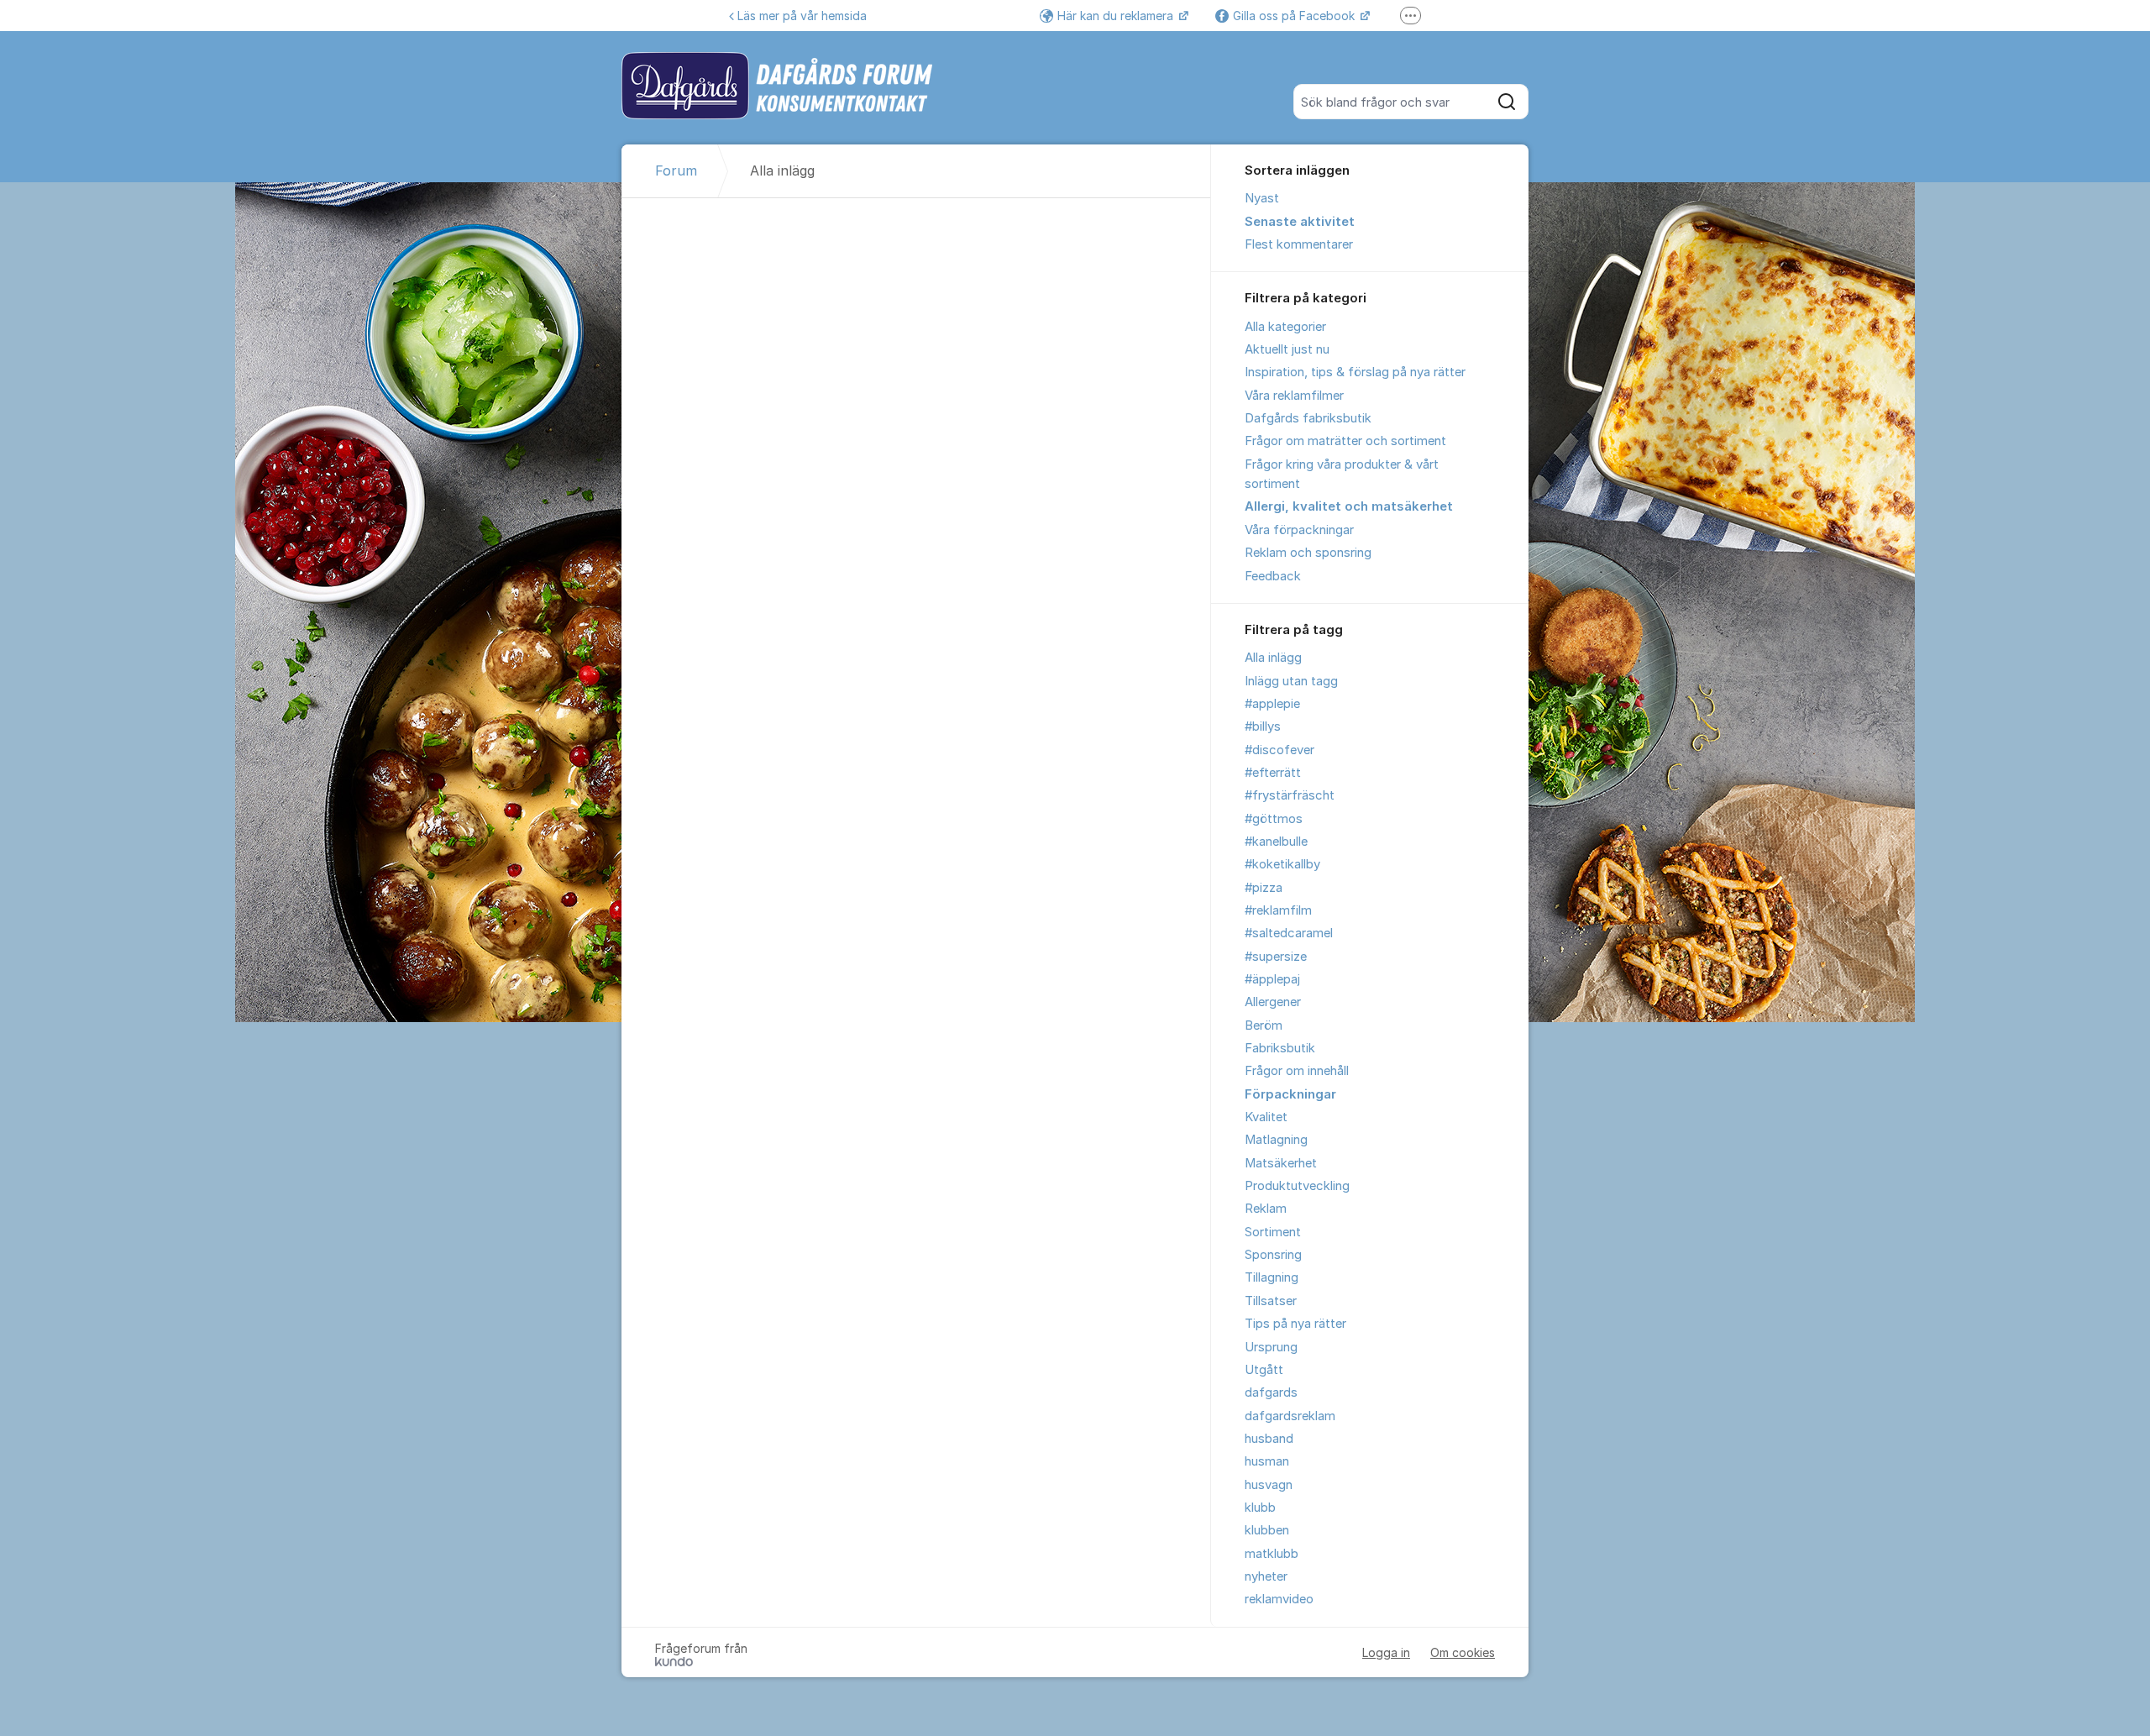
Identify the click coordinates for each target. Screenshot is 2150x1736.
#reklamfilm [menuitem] (1278, 910)
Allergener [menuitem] (1273, 1002)
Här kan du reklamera (1117, 16)
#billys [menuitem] (1263, 726)
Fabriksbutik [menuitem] (1280, 1048)
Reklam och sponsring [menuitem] (1308, 553)
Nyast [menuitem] (1262, 198)
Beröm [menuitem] (1264, 1025)
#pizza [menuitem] (1264, 888)
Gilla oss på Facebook (1295, 16)
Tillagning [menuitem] (1272, 1277)
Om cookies (1463, 1652)
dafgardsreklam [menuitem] (1290, 1416)
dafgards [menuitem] (1271, 1392)
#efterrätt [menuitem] (1273, 773)
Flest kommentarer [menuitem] (1299, 244)
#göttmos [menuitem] (1274, 819)
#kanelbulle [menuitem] (1276, 842)
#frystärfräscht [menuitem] (1290, 795)
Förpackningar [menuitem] (1290, 1094)
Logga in (1386, 1652)
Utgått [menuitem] (1264, 1370)
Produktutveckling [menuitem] (1297, 1186)
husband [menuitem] (1269, 1439)
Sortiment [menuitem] (1273, 1232)
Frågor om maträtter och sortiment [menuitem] (1345, 441)
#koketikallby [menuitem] (1282, 864)
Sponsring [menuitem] (1273, 1255)
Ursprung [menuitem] (1271, 1347)
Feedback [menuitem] (1273, 576)
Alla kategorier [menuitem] (1285, 327)
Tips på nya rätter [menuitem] (1295, 1324)
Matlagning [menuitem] (1276, 1140)
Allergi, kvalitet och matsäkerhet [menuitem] (1349, 506)
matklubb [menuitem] (1272, 1554)
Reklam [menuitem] (1266, 1209)
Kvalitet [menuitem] (1266, 1117)
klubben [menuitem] (1267, 1530)
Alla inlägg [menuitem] (1273, 658)
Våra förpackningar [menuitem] (1299, 530)
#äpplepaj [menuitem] (1272, 979)
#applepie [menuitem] (1272, 704)
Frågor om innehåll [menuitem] (1297, 1071)
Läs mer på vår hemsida (802, 16)
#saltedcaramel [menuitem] (1289, 933)
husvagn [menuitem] (1269, 1485)
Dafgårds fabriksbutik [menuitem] (1308, 418)
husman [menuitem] (1267, 1461)
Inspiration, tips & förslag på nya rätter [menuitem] (1355, 372)
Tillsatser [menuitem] (1271, 1301)
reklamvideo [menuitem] (1279, 1599)
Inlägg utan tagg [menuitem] (1291, 681)
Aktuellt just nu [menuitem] (1287, 349)
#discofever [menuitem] (1280, 750)
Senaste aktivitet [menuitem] (1300, 222)
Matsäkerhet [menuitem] (1281, 1163)
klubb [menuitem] (1260, 1508)
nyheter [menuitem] (1266, 1576)
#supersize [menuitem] (1276, 957)
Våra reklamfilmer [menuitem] (1294, 396)
